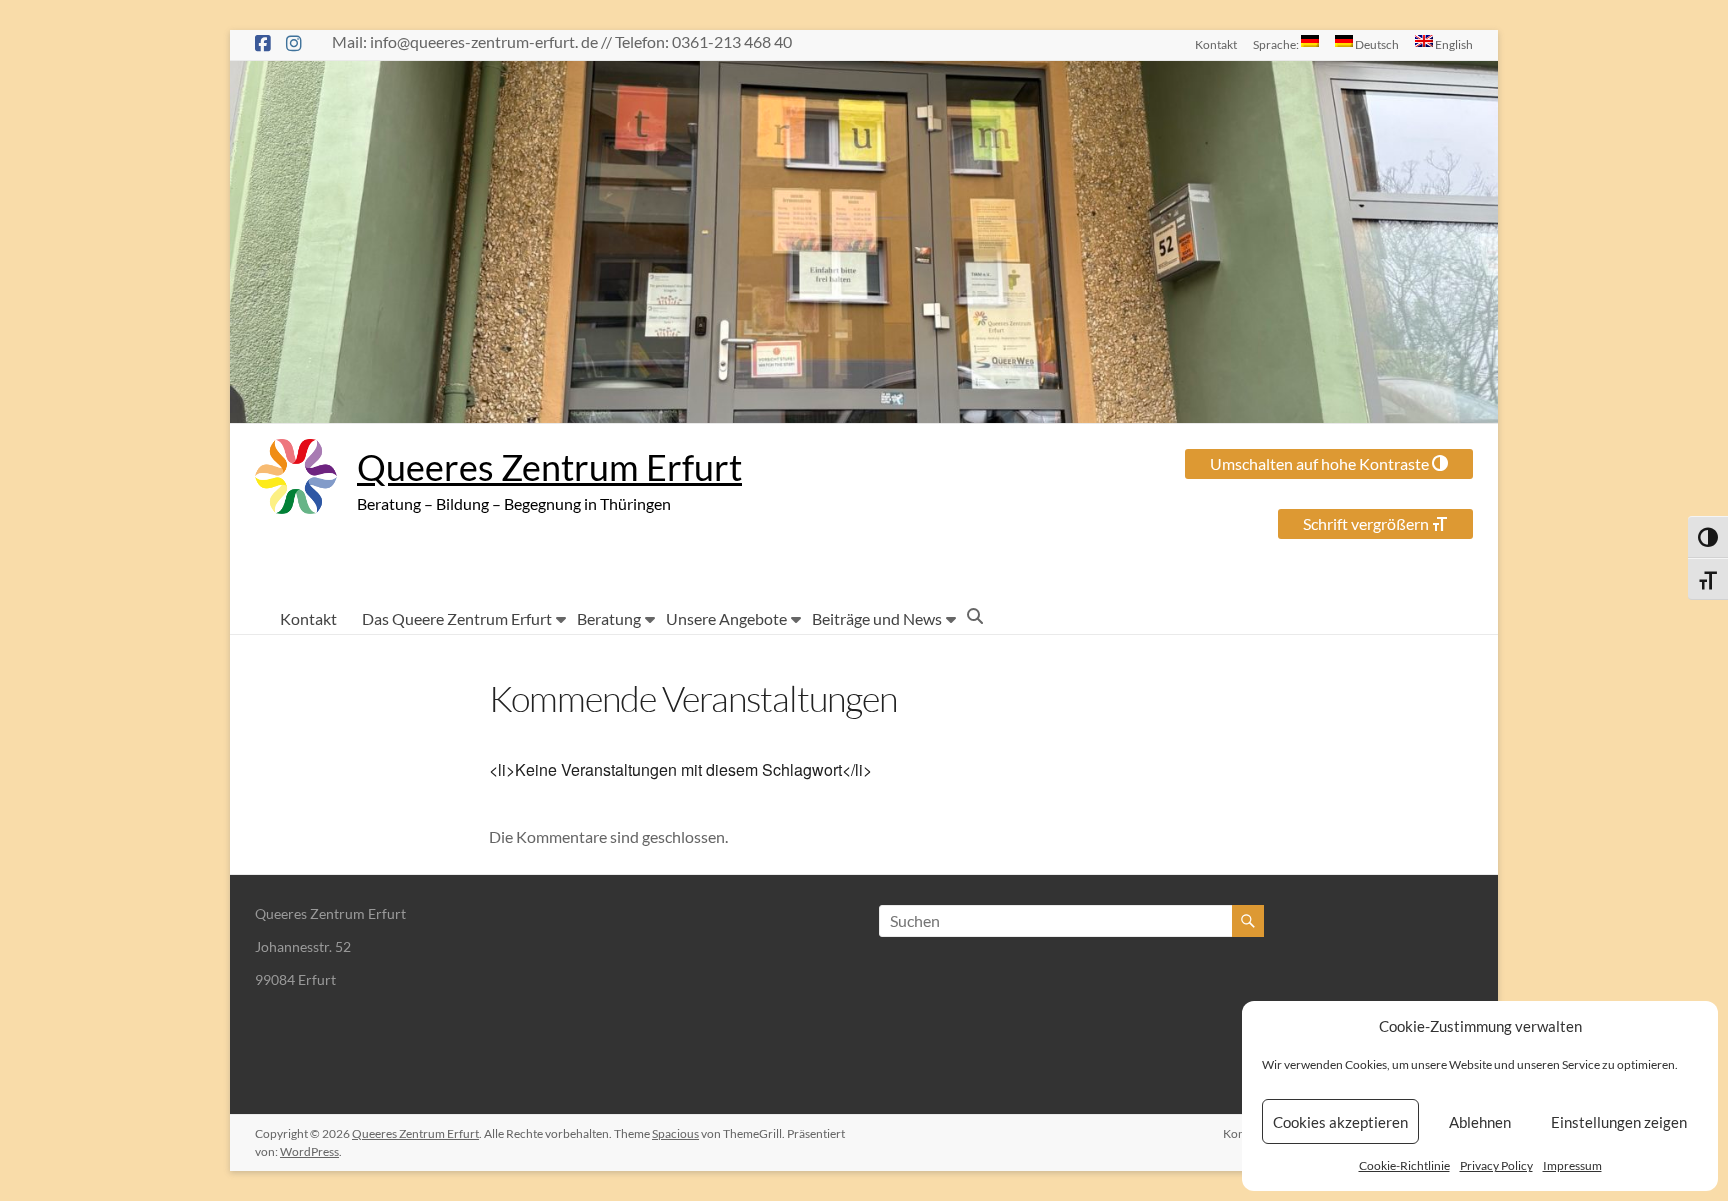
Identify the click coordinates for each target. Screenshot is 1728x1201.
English (1453, 44)
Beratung (609, 618)
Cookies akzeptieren (1340, 1122)
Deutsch (1376, 44)
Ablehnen (1480, 1122)
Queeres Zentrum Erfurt (549, 467)
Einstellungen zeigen (1619, 1122)
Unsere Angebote (726, 618)
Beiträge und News (877, 618)
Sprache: (1277, 44)
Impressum (1572, 1165)
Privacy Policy (1496, 1165)
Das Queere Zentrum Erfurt (457, 618)
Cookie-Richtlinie (1404, 1165)
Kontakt (1216, 44)
